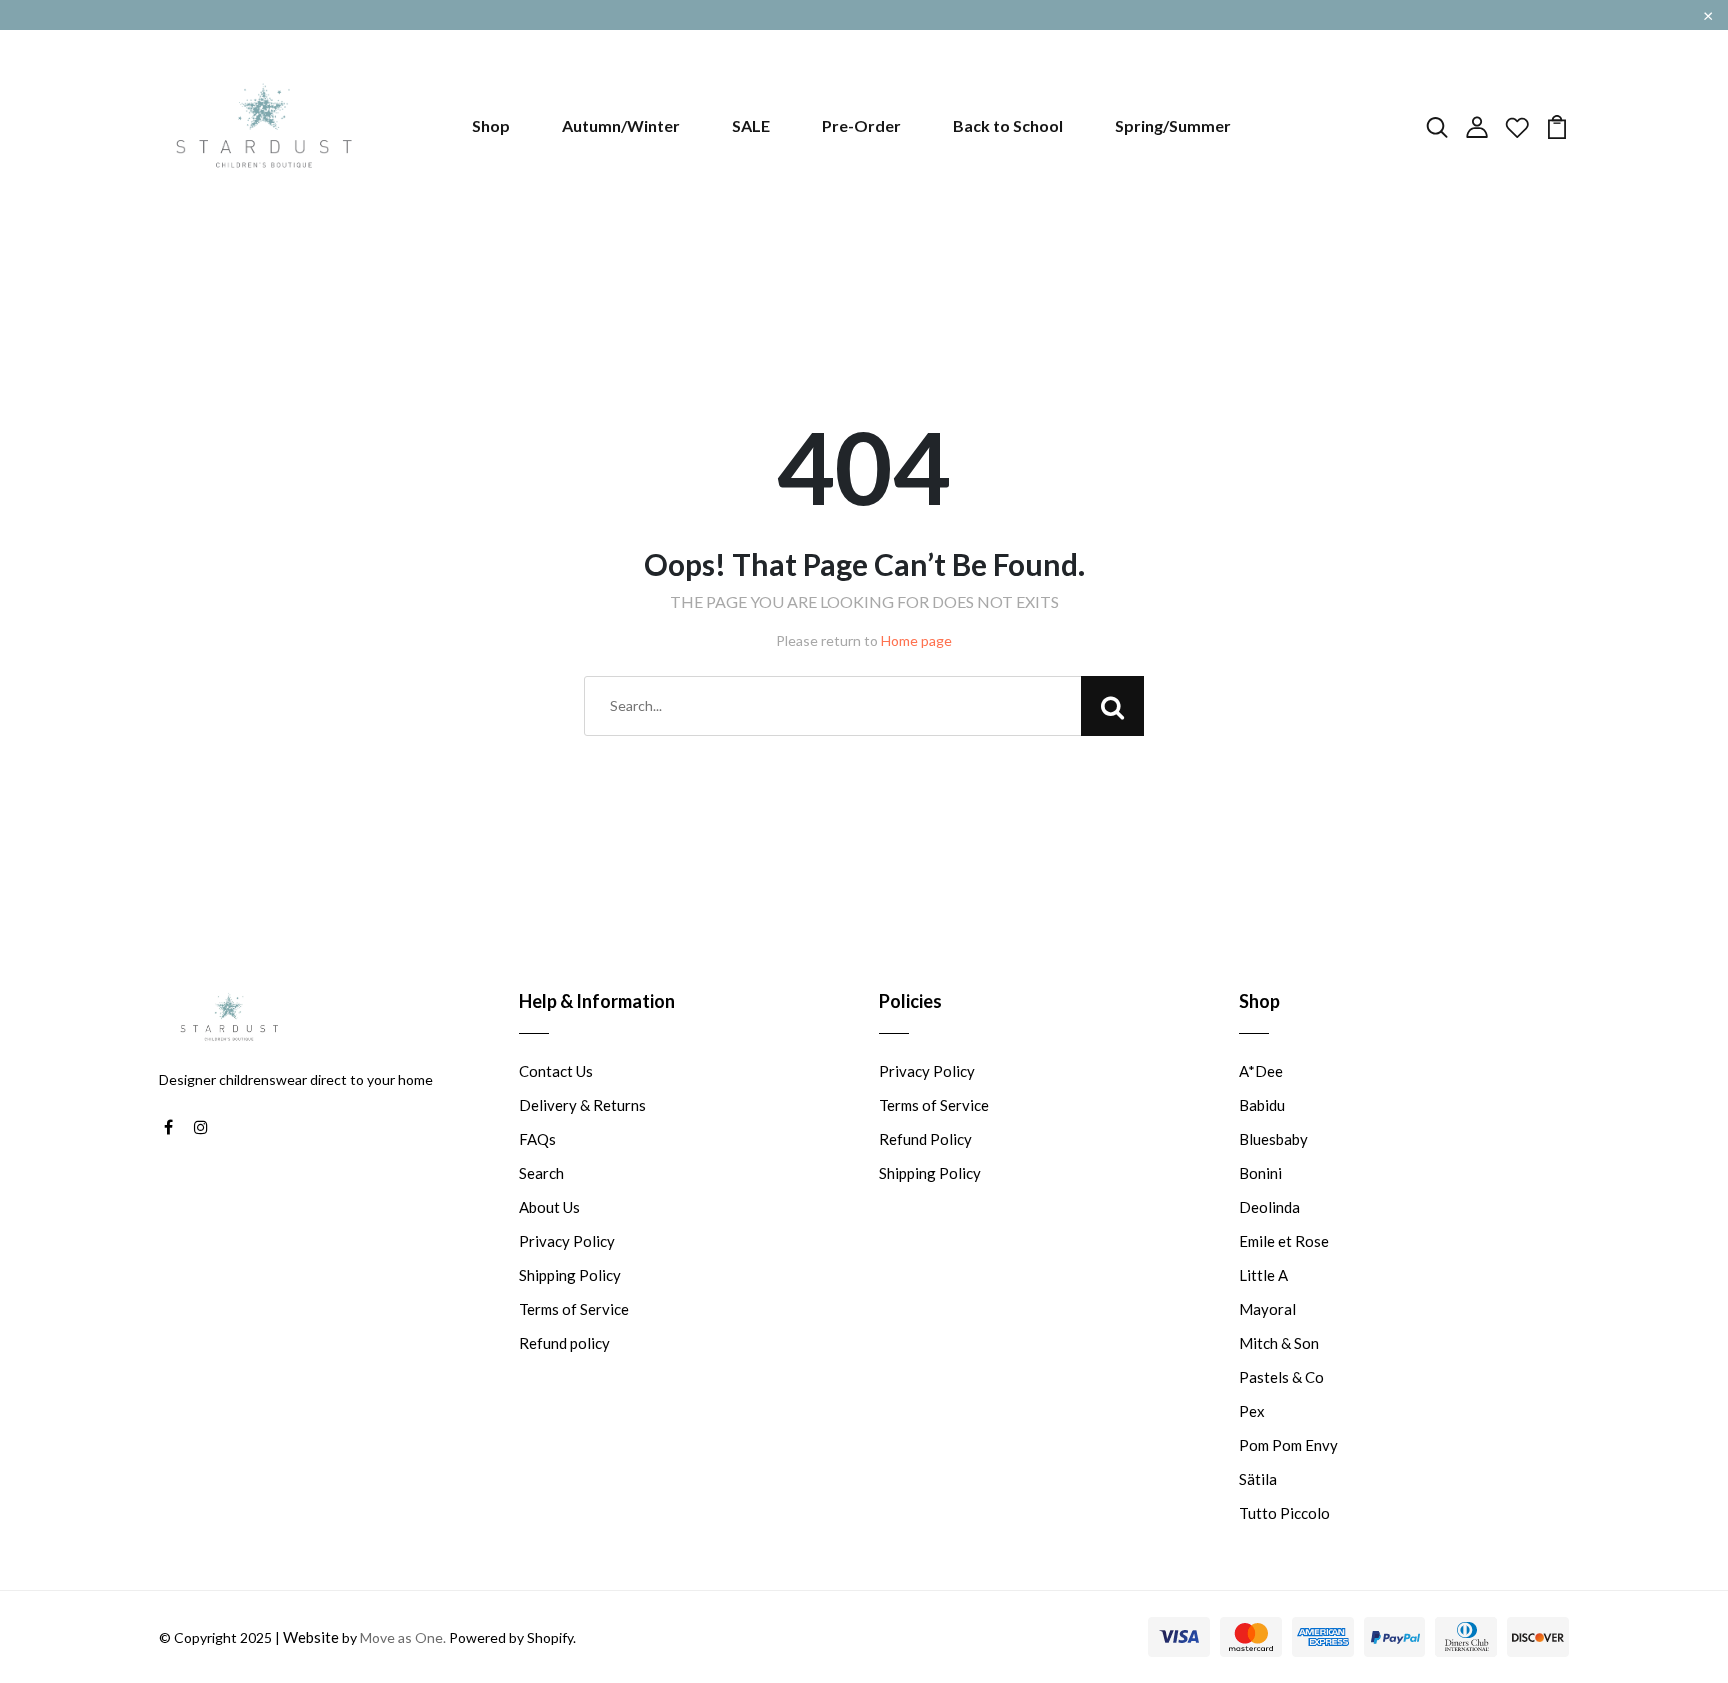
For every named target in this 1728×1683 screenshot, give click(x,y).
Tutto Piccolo (1284, 1513)
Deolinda (1269, 1207)
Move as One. (403, 1637)
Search (541, 1173)
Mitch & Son (1279, 1343)
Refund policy (564, 1343)
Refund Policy (925, 1139)
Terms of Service (574, 1309)
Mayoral (1267, 1309)
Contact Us (556, 1071)
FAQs (537, 1139)
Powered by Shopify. (511, 1637)
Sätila (1258, 1479)
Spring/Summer (1173, 125)
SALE (751, 125)
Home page (916, 640)
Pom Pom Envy (1288, 1445)
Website (311, 1637)
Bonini (1260, 1173)
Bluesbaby (1273, 1139)
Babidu (1262, 1105)
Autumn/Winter (621, 125)
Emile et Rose (1284, 1241)
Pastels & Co (1281, 1377)
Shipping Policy (570, 1275)
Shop (491, 125)
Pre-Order (861, 125)
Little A (1263, 1275)
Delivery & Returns (582, 1105)
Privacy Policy (567, 1241)
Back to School (1008, 125)
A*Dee (1261, 1071)
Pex (1252, 1411)
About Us (549, 1207)
